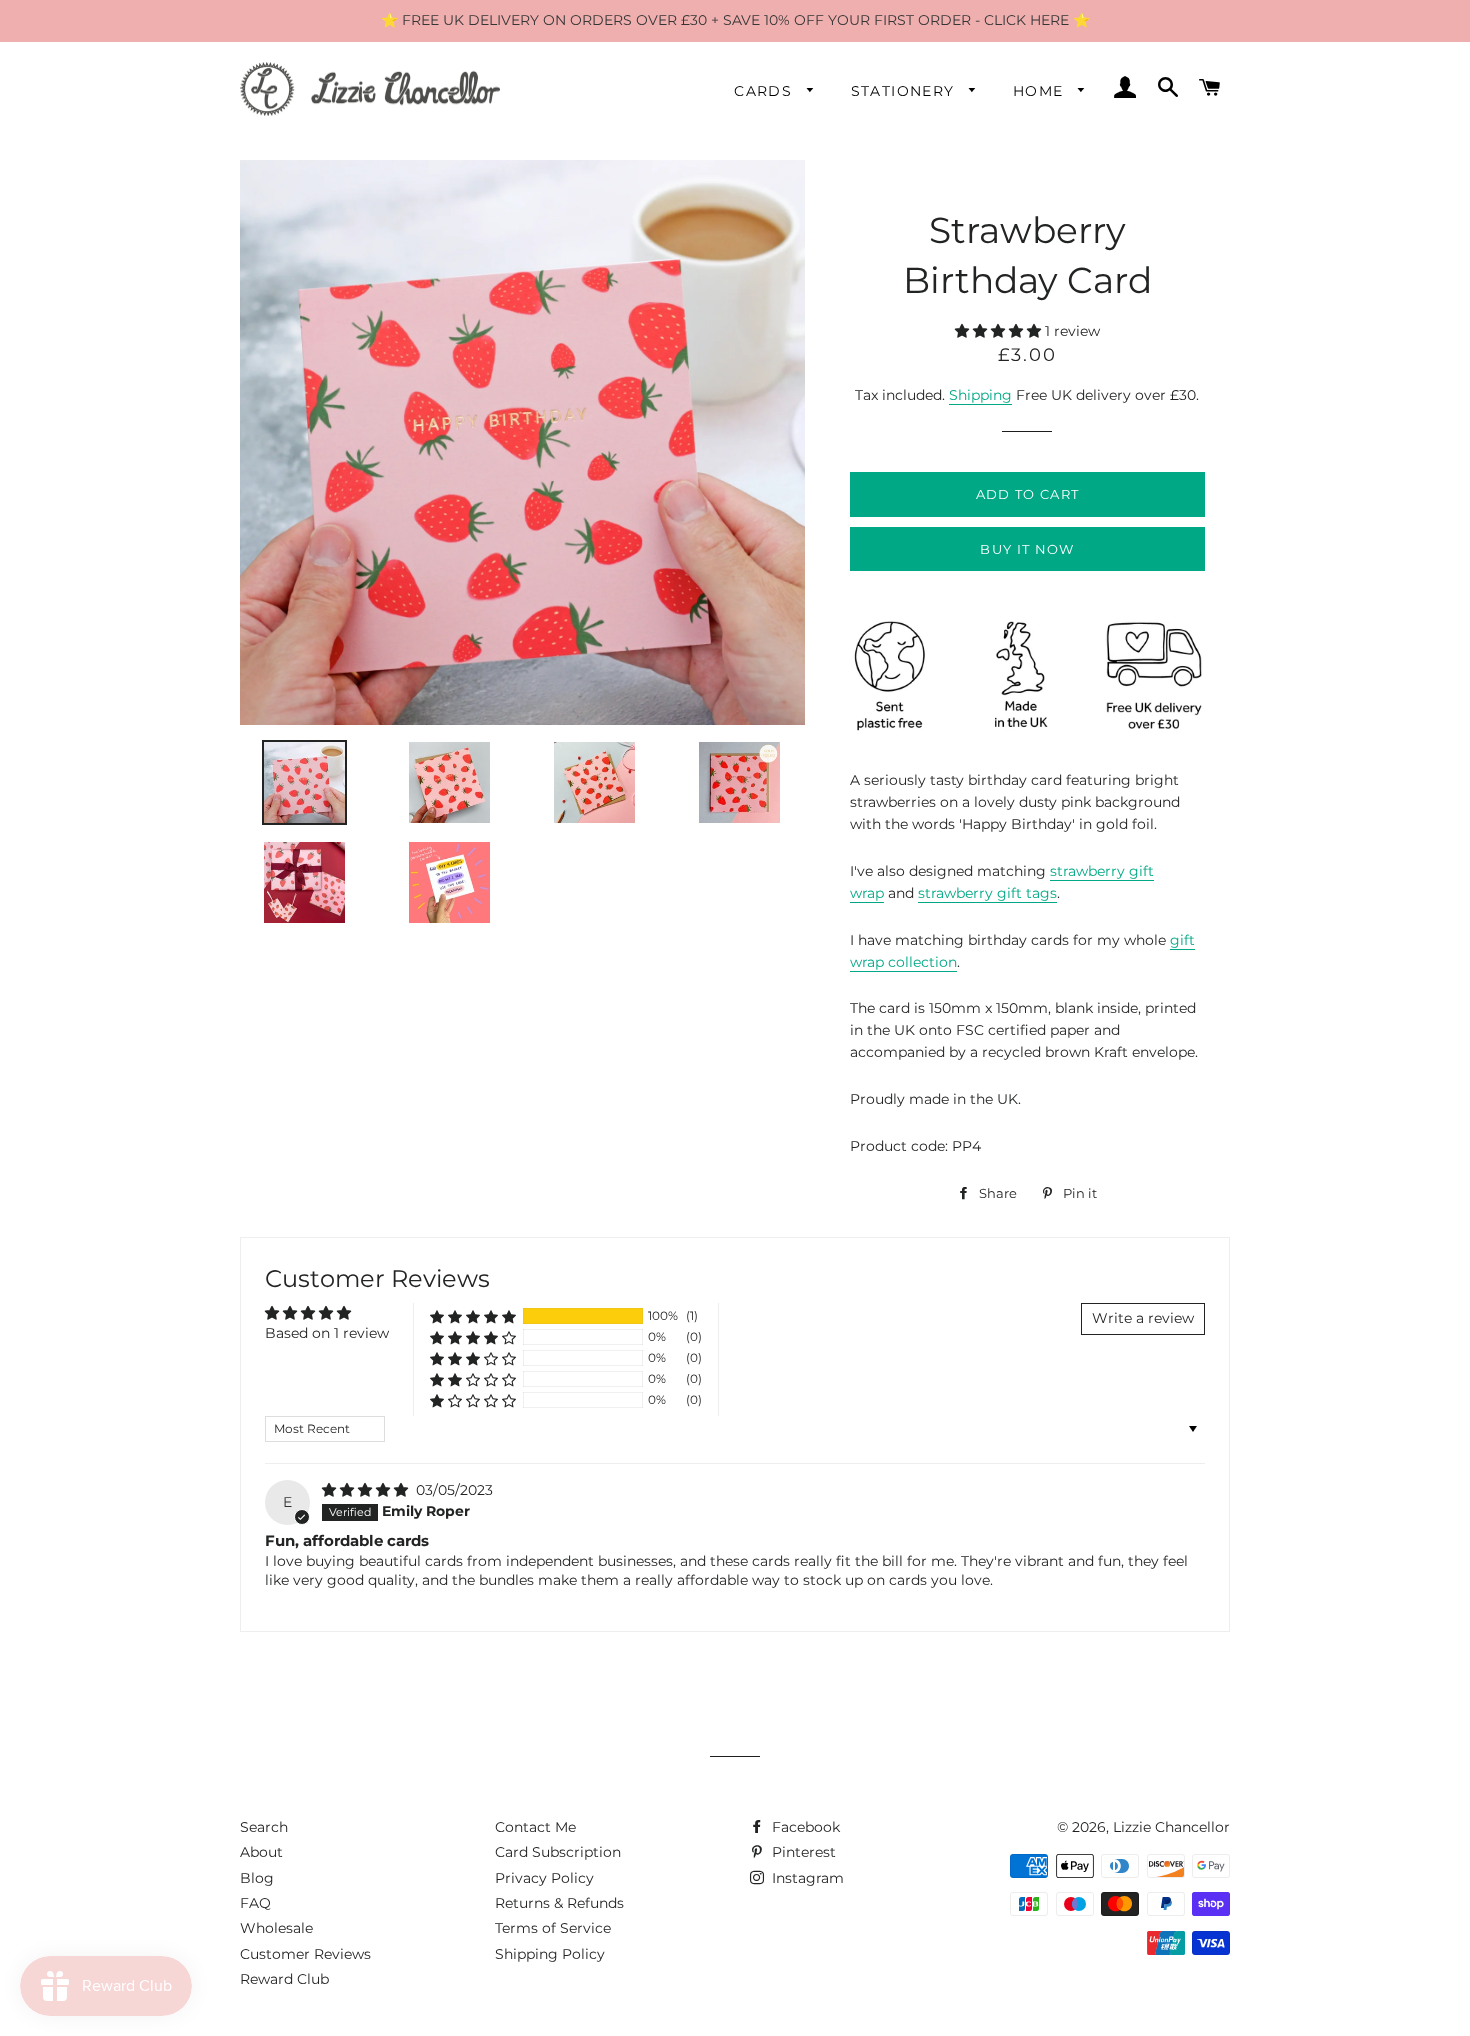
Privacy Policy (544, 1878)
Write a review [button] (1143, 1318)
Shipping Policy (550, 1954)
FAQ (255, 1903)
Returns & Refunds (559, 1903)
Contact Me (535, 1827)
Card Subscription (558, 1852)
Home (1041, 91)
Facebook (804, 1827)
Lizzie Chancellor (1171, 1827)
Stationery (905, 91)
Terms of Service (553, 1928)
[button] (1000, 331)
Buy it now (1027, 549)
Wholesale (276, 1928)
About (261, 1852)
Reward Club (284, 1979)
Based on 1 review (327, 1333)
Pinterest (802, 1852)
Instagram (806, 1878)
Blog (257, 1878)
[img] (367, 1490)
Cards (765, 91)
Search (264, 1827)
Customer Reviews (305, 1954)
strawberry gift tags (987, 893)
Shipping (980, 395)
